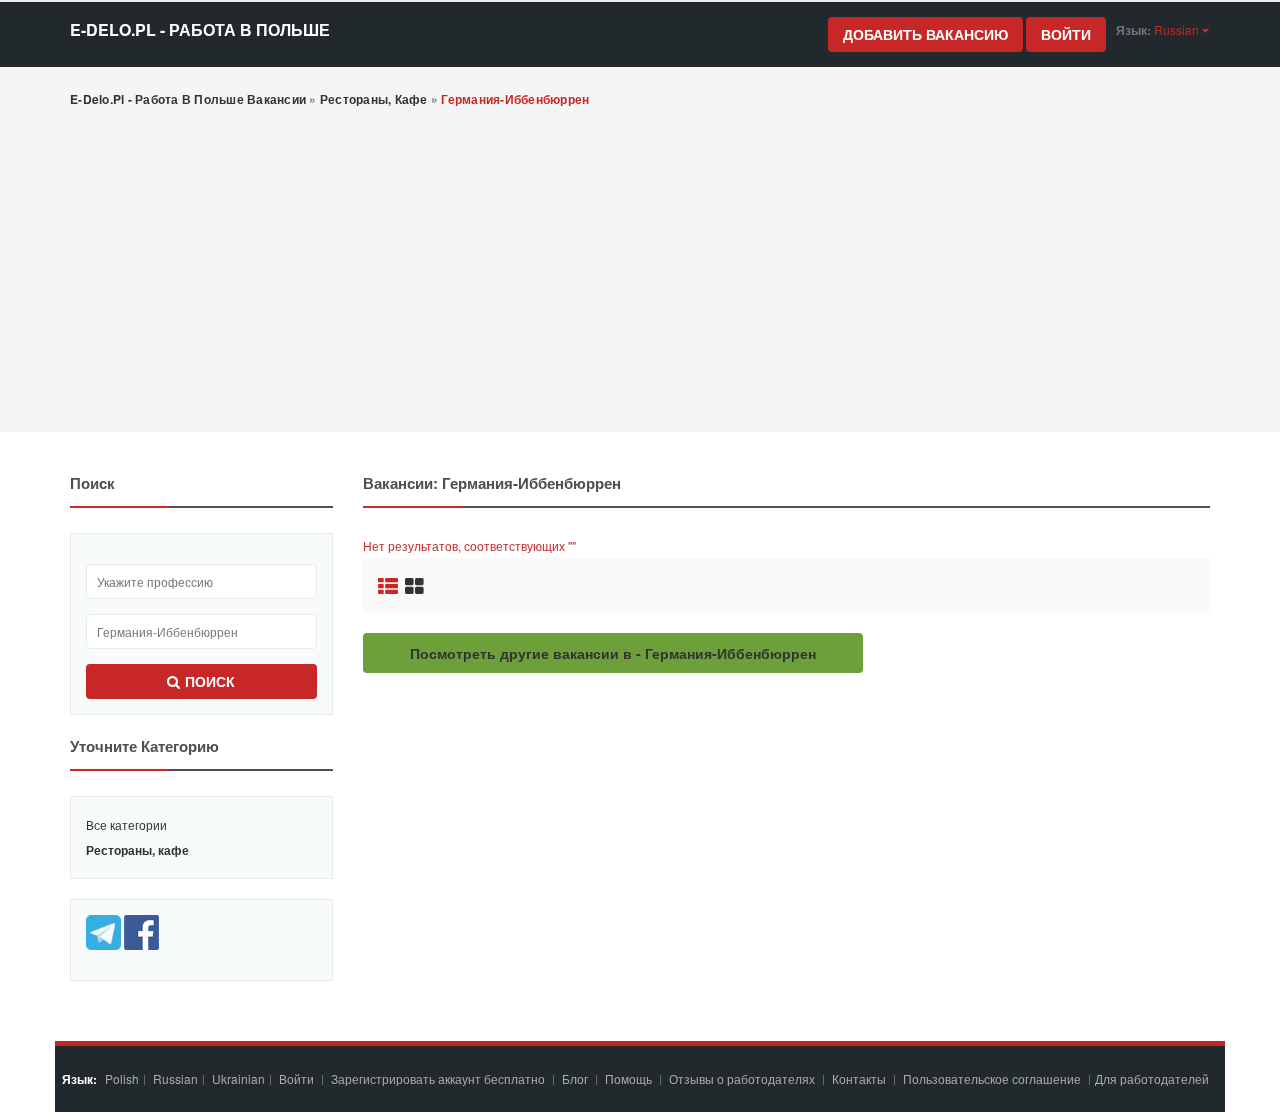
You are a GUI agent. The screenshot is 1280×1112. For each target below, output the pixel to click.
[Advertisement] (640, 272)
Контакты (860, 1078)
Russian (175, 1078)
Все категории (126, 824)
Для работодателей (1153, 1078)
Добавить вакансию (925, 34)
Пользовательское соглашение (993, 1078)
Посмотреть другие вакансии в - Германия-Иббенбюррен (613, 653)
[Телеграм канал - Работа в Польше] (105, 930)
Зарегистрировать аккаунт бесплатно (439, 1078)
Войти (1066, 34)
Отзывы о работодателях (742, 1078)
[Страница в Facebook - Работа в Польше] (141, 930)
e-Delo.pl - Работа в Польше (200, 29)
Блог (575, 1078)
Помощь (628, 1078)
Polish (122, 1078)
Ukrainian (238, 1078)
